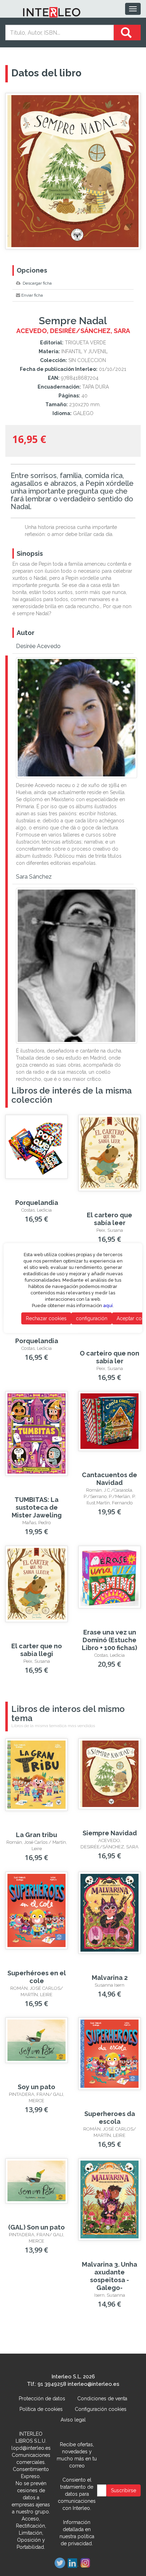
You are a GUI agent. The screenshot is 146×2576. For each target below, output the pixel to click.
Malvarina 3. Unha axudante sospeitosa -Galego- (109, 2276)
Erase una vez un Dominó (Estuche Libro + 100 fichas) (109, 1640)
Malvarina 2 (110, 1978)
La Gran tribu (36, 1835)
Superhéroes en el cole (37, 1977)
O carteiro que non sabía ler (109, 1357)
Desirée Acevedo (38, 646)
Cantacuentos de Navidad (109, 1479)
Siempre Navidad (110, 1833)
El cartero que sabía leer (109, 1219)
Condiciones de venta (102, 2399)
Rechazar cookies (46, 1318)
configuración (92, 1318)
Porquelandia (37, 1203)
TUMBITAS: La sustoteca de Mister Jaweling (37, 1507)
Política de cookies (41, 2409)
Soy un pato (36, 2087)
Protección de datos (42, 2399)
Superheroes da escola (110, 2118)
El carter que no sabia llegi (37, 1650)
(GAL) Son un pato (36, 2227)
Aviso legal (73, 2420)
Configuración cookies (101, 2409)
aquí (108, 1306)
